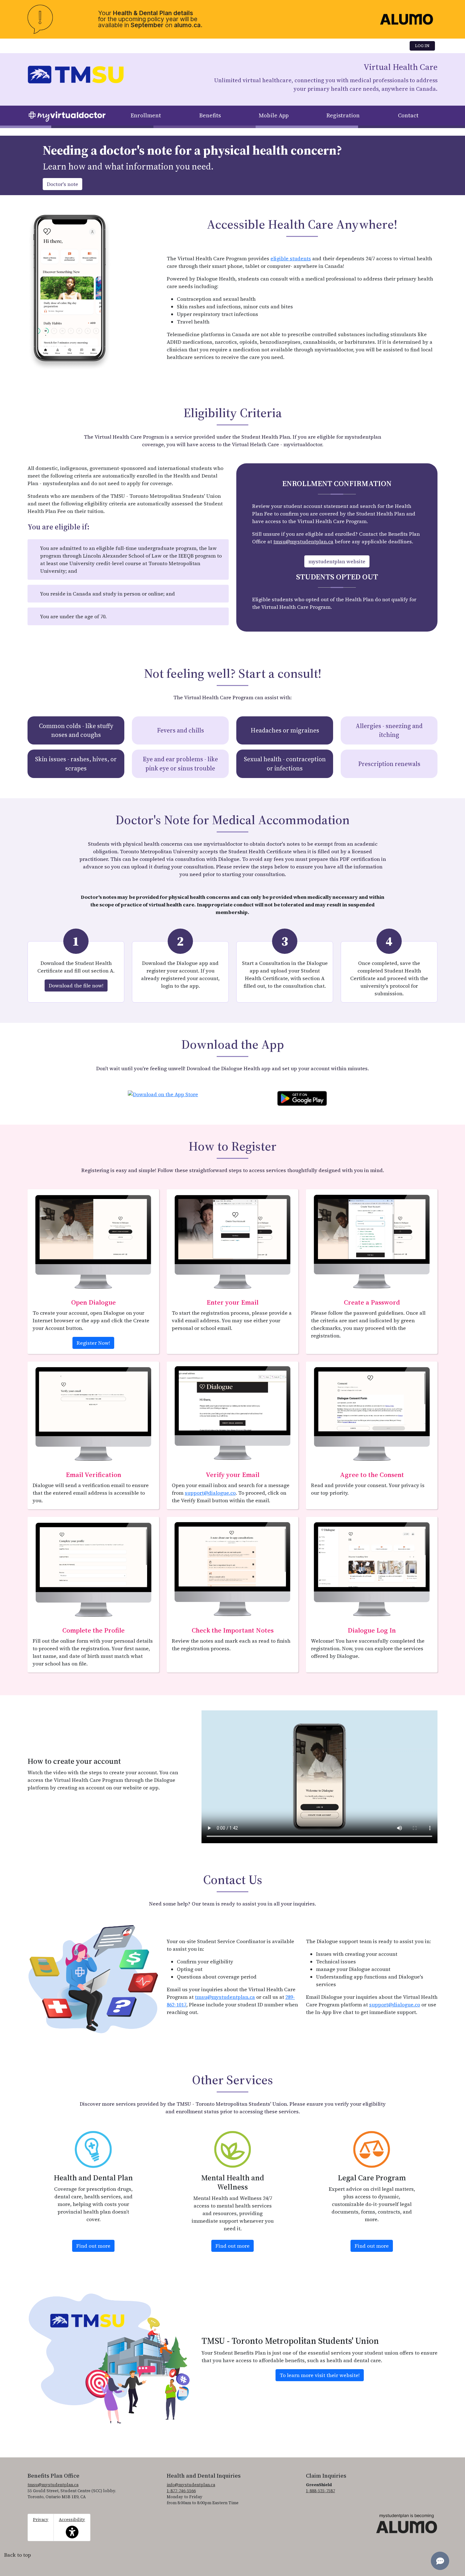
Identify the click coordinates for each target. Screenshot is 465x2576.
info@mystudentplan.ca (191, 2485)
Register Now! (93, 1343)
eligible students (291, 258)
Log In (422, 46)
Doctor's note (62, 184)
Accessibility (72, 2524)
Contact (408, 115)
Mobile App (274, 115)
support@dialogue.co (210, 1493)
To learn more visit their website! (320, 2375)
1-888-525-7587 (320, 2491)
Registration (343, 115)
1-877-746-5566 (181, 2491)
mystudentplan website (337, 561)
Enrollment (146, 115)
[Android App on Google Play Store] (302, 1097)
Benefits (210, 115)
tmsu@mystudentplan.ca (303, 541)
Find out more (95, 2246)
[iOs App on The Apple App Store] (163, 1092)
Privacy (41, 2520)
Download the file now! (76, 985)
